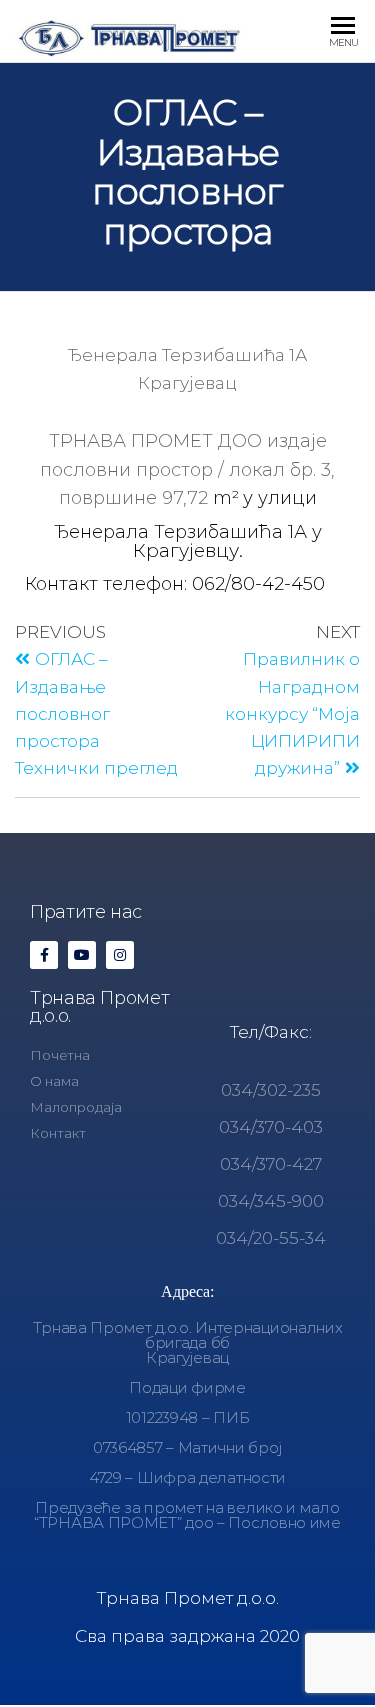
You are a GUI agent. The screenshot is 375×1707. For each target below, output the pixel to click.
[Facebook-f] (44, 955)
